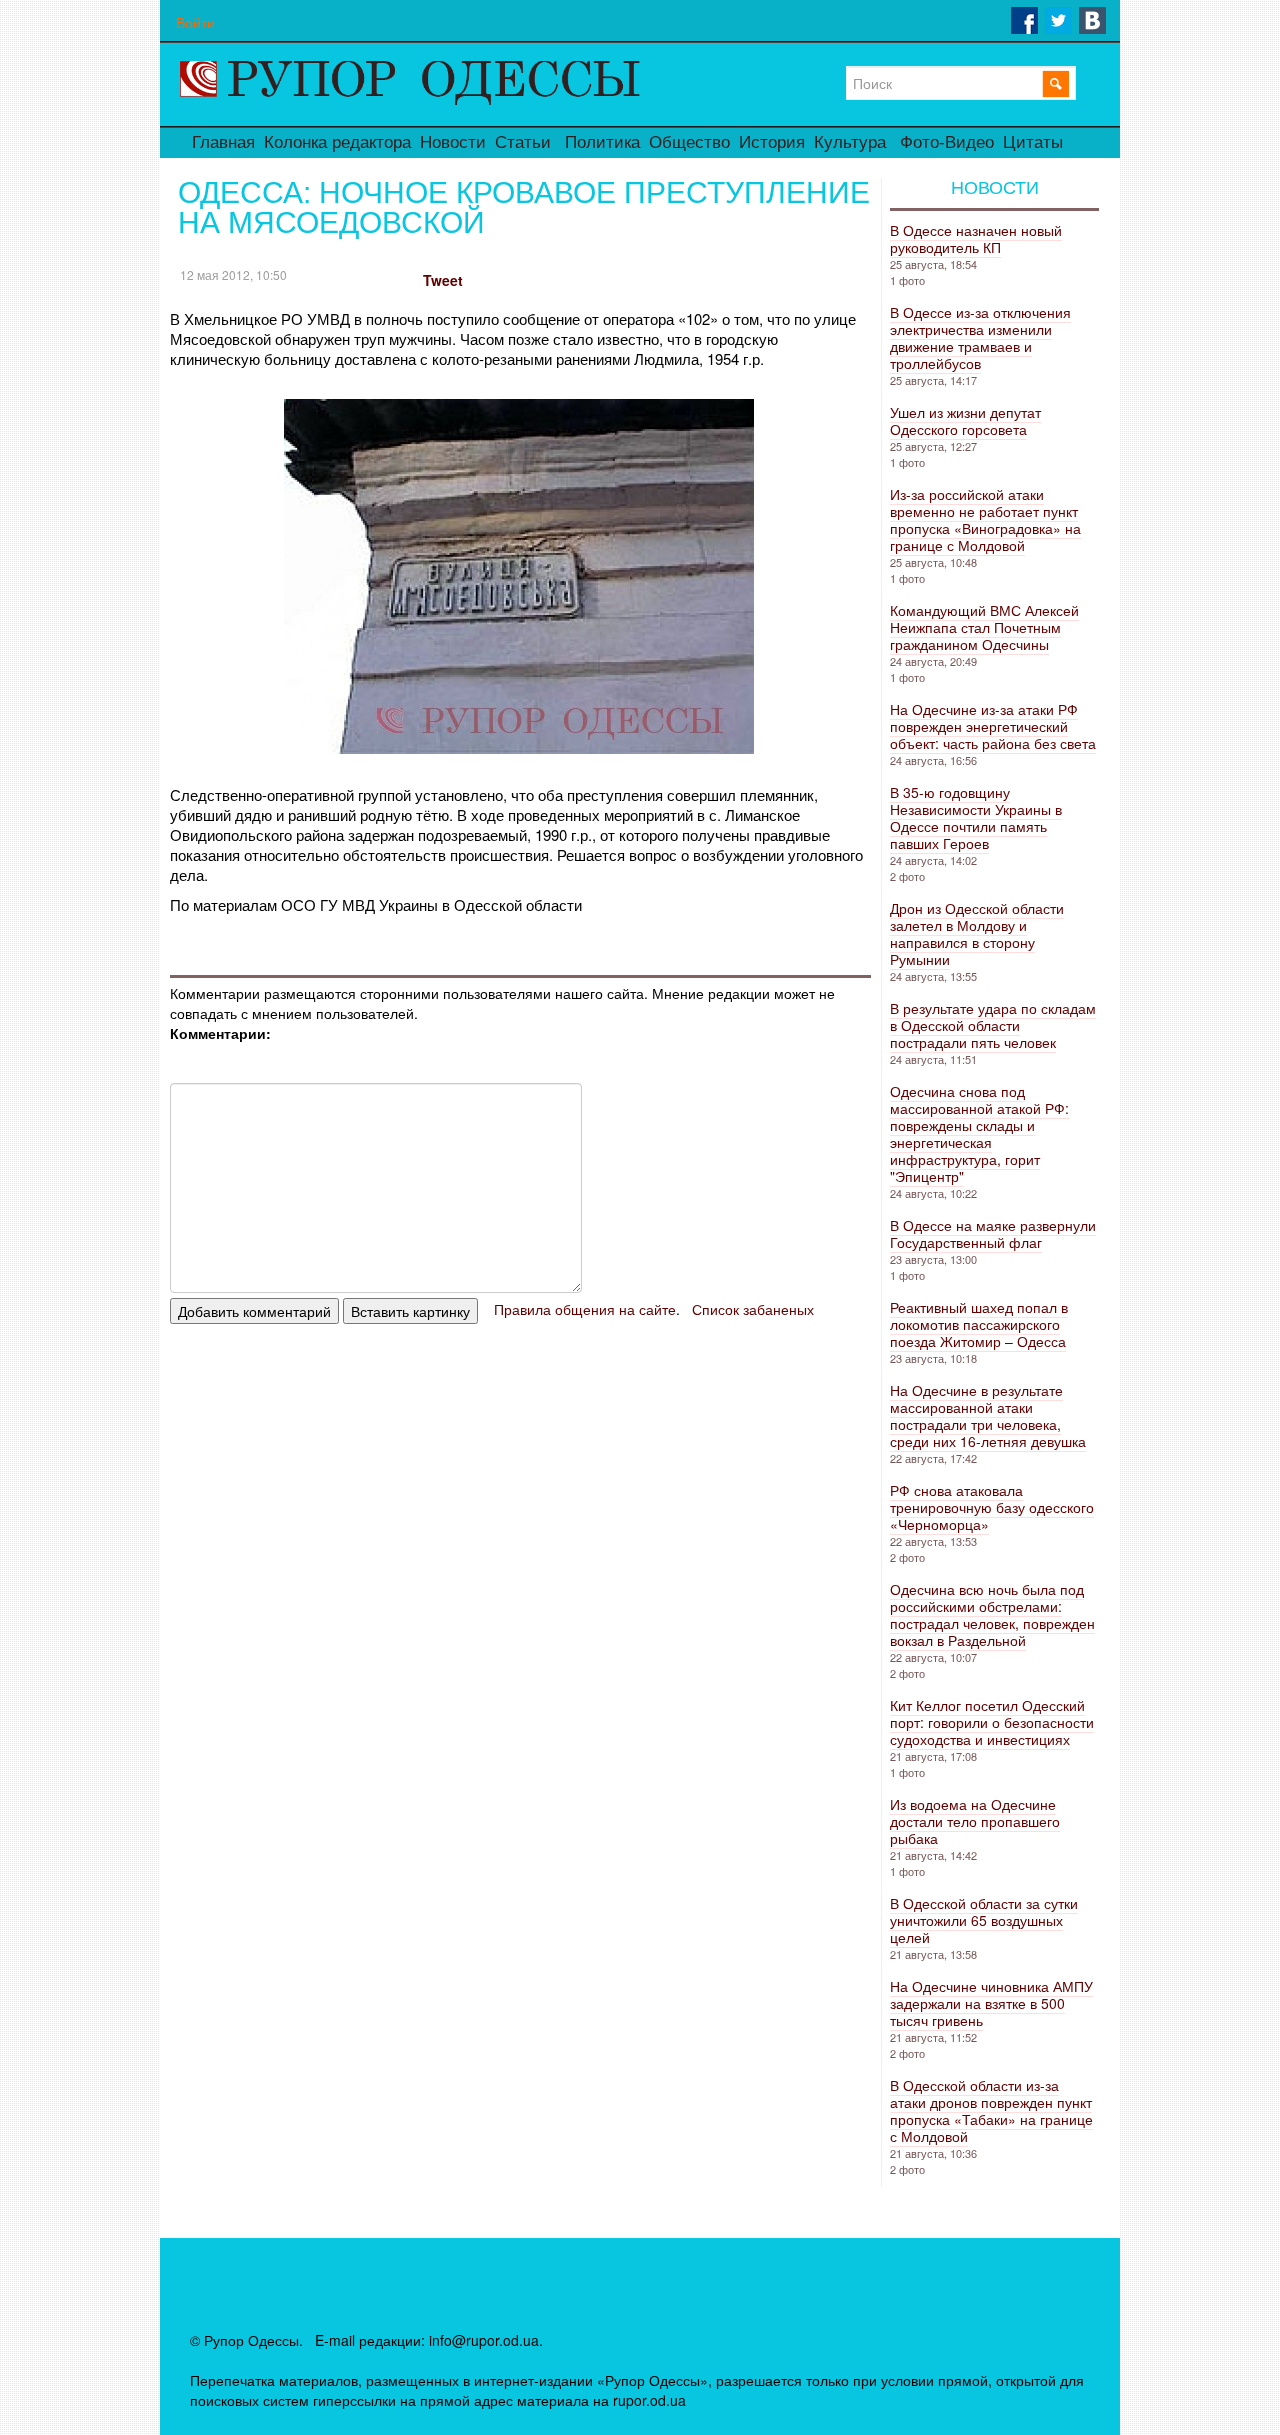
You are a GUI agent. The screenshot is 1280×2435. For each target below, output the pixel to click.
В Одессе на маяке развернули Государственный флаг (993, 1233)
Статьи (523, 142)
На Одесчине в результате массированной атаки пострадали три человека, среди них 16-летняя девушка (988, 1415)
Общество (689, 142)
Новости (453, 142)
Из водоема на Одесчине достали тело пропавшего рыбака (975, 1821)
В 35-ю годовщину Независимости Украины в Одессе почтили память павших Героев (976, 817)
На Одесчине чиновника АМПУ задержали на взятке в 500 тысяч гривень (991, 2003)
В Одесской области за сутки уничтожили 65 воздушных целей (984, 1920)
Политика (602, 142)
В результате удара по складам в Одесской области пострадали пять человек (993, 1025)
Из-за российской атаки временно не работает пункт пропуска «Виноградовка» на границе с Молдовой (985, 519)
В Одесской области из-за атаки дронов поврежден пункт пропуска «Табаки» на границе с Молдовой (991, 2110)
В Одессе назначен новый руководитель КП (976, 238)
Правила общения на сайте (585, 1309)
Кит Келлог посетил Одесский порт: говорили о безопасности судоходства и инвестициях (992, 1722)
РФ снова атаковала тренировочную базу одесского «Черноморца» (992, 1507)
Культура (850, 142)
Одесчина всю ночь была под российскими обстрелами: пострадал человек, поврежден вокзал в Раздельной (992, 1614)
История (772, 142)
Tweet (443, 280)
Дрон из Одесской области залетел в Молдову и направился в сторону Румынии (977, 933)
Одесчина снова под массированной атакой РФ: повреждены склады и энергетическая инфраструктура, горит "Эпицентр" (979, 1133)
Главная (223, 142)
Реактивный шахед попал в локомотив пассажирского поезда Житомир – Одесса (979, 1324)
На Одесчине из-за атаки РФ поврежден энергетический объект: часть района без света (993, 726)
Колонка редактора (337, 142)
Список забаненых (753, 1309)
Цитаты (1033, 142)
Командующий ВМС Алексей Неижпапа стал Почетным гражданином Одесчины (984, 627)
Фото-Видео (947, 142)
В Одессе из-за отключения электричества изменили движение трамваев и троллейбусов (980, 337)
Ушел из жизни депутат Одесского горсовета (965, 420)
